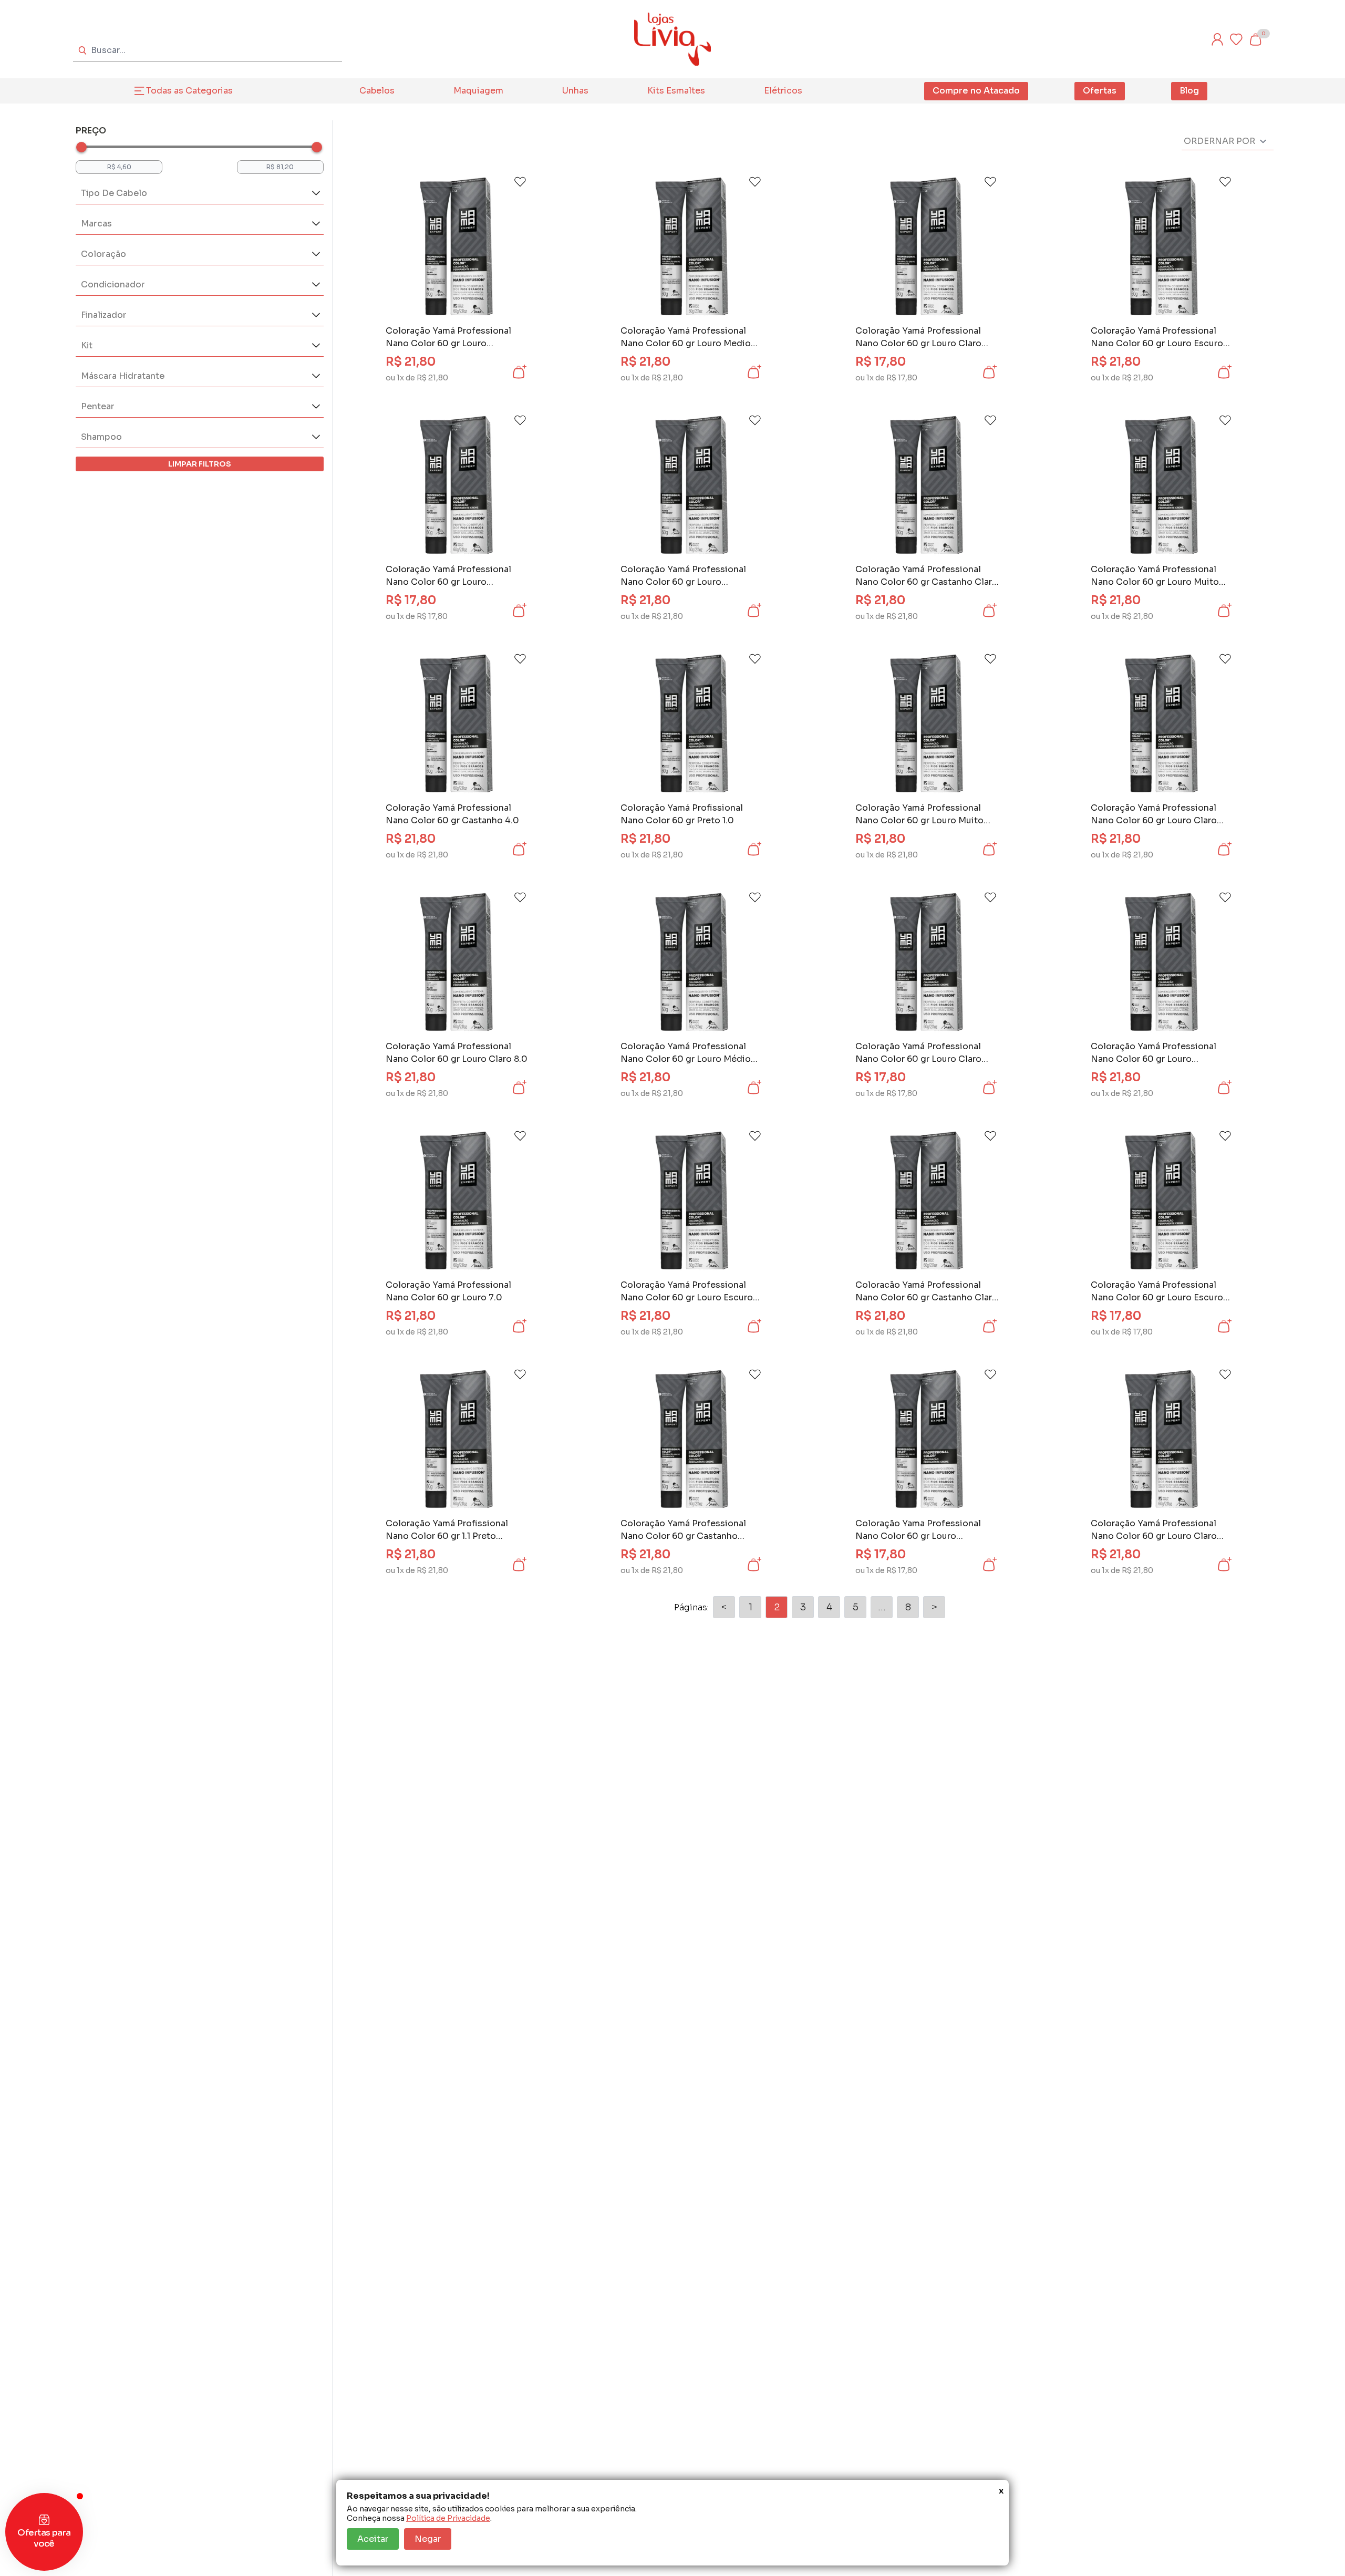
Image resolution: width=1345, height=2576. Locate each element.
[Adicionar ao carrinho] (519, 372)
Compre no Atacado (976, 91)
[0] (1255, 39)
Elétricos (783, 91)
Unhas (575, 91)
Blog (1189, 91)
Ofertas (1100, 91)
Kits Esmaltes (676, 91)
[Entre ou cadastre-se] (1217, 39)
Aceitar (373, 2539)
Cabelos (377, 91)
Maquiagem (478, 91)
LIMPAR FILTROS (200, 464)
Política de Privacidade (448, 2518)
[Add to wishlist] (520, 182)
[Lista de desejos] (1236, 39)
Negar (428, 2539)
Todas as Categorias (189, 91)
